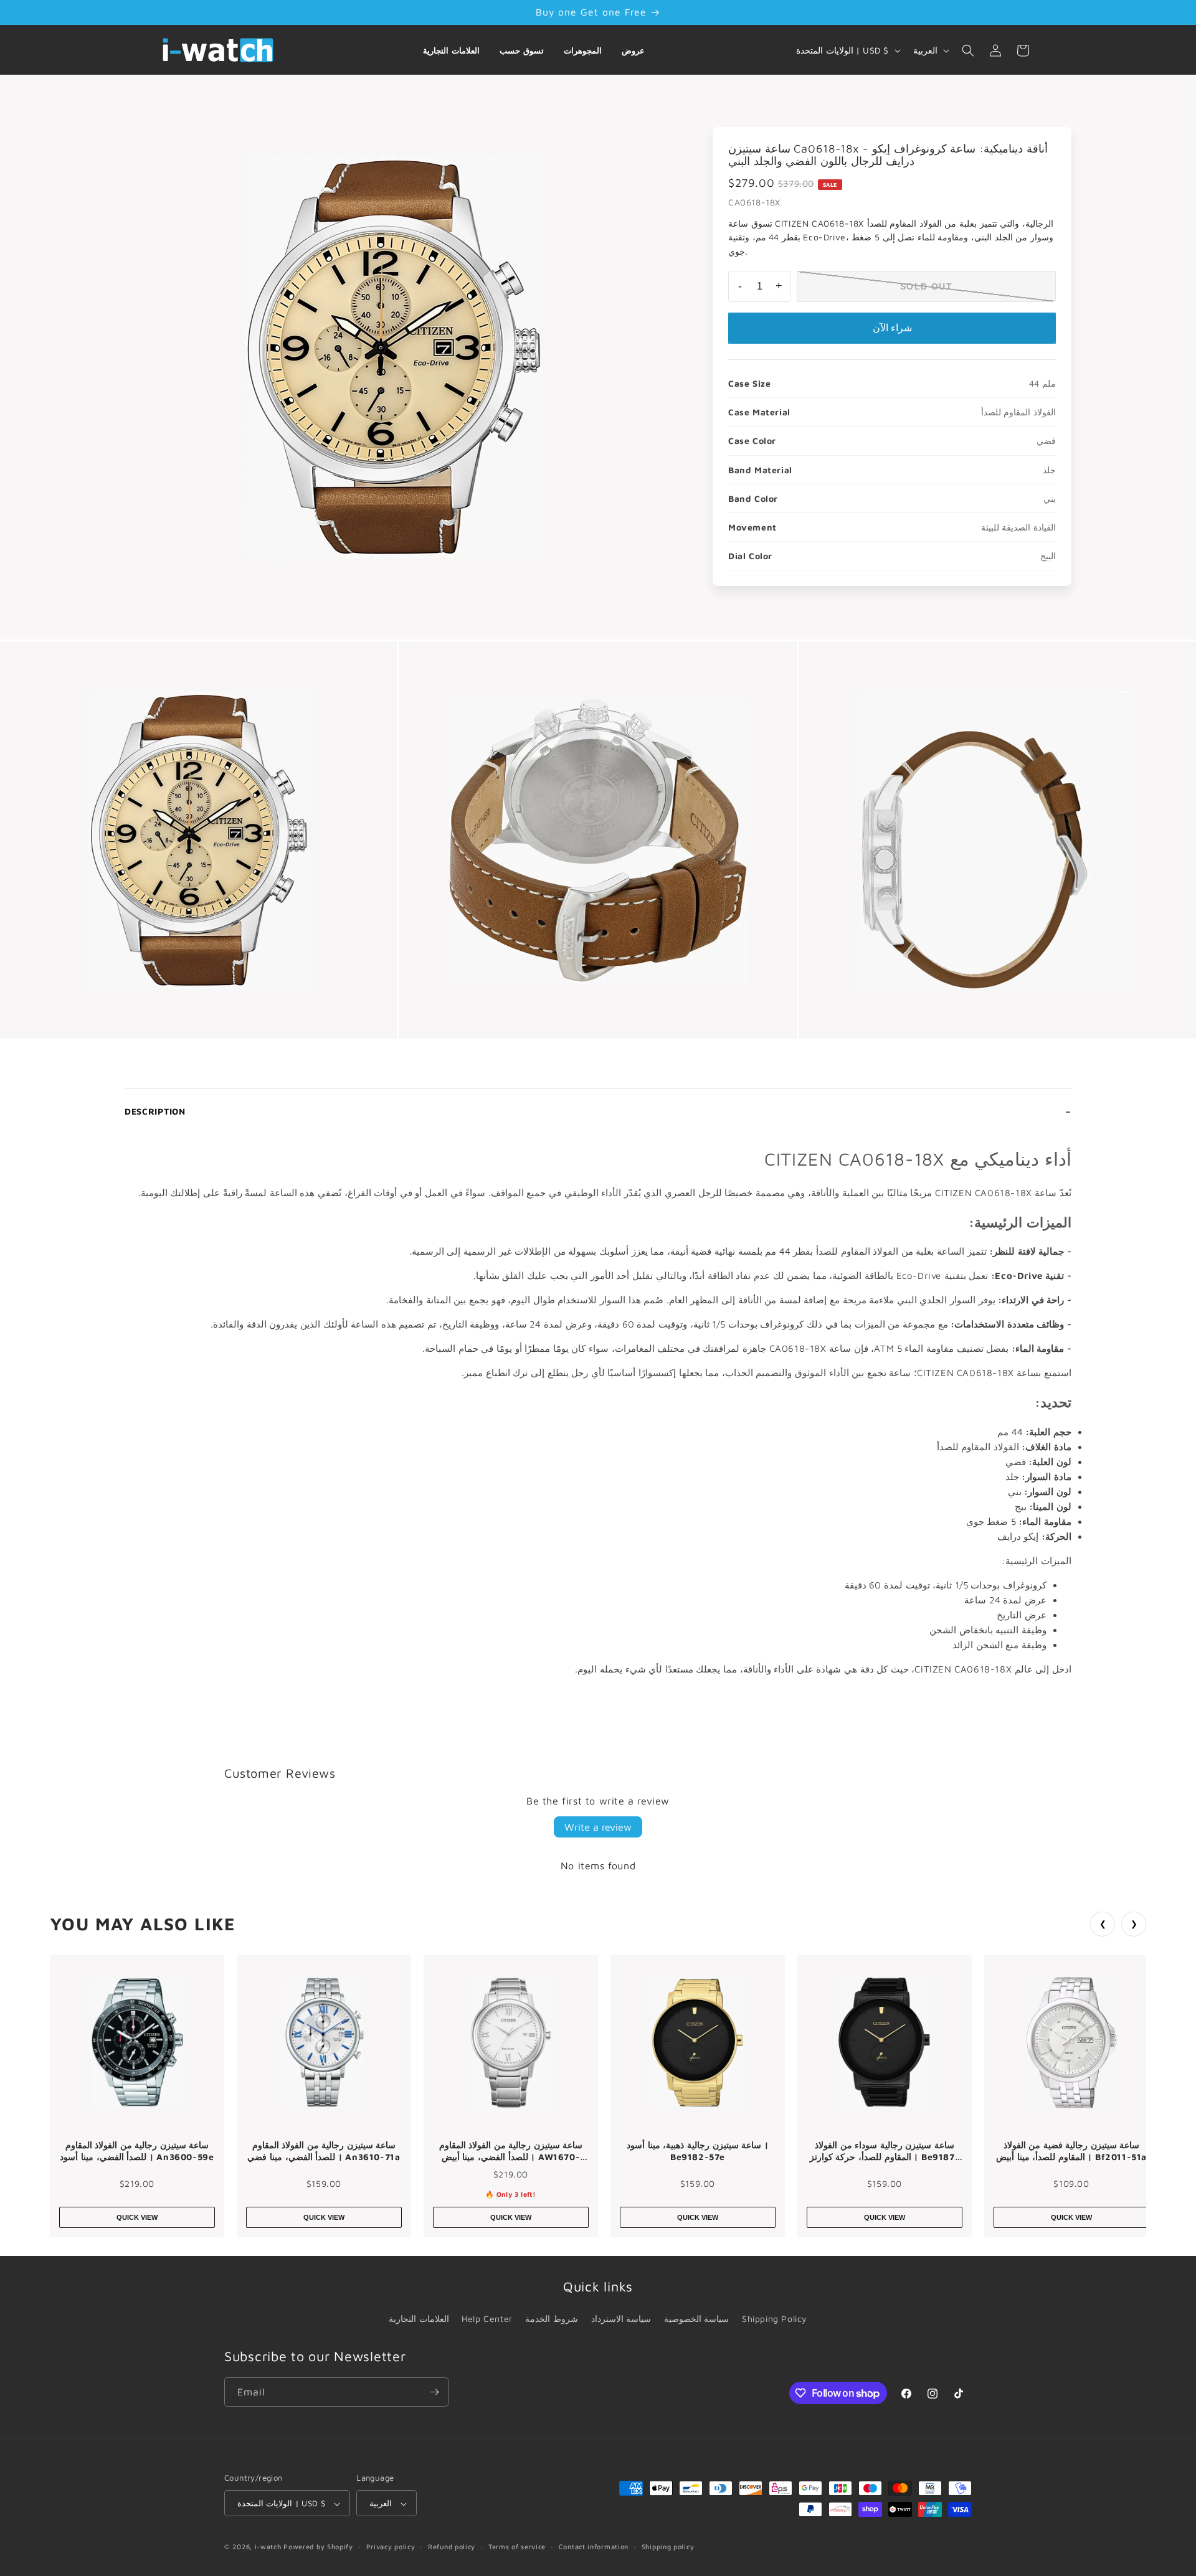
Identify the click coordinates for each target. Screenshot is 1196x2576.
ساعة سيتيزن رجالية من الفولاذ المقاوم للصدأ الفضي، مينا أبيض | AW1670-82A (511, 2151)
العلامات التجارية (451, 50)
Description (155, 1111)
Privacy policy (391, 2546)
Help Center (487, 2319)
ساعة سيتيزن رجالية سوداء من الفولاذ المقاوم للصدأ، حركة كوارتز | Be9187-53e (885, 2151)
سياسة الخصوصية (697, 2319)
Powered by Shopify (318, 2547)
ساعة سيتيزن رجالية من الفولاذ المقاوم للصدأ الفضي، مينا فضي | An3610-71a (324, 2151)
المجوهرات (583, 50)
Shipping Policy (775, 2319)
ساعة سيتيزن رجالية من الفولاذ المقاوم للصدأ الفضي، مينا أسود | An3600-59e (137, 2151)
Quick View (137, 2217)
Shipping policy (668, 2546)
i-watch (268, 2547)
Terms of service (517, 2546)
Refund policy (452, 2546)
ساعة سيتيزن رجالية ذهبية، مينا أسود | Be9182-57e (698, 2151)
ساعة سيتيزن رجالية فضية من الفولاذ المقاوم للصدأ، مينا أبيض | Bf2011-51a (1071, 2151)
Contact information (594, 2546)
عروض (633, 50)
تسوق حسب (522, 50)
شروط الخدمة (552, 2319)
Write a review (598, 1827)
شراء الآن (892, 328)
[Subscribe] (434, 2392)
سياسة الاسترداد (621, 2319)
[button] (968, 50)
